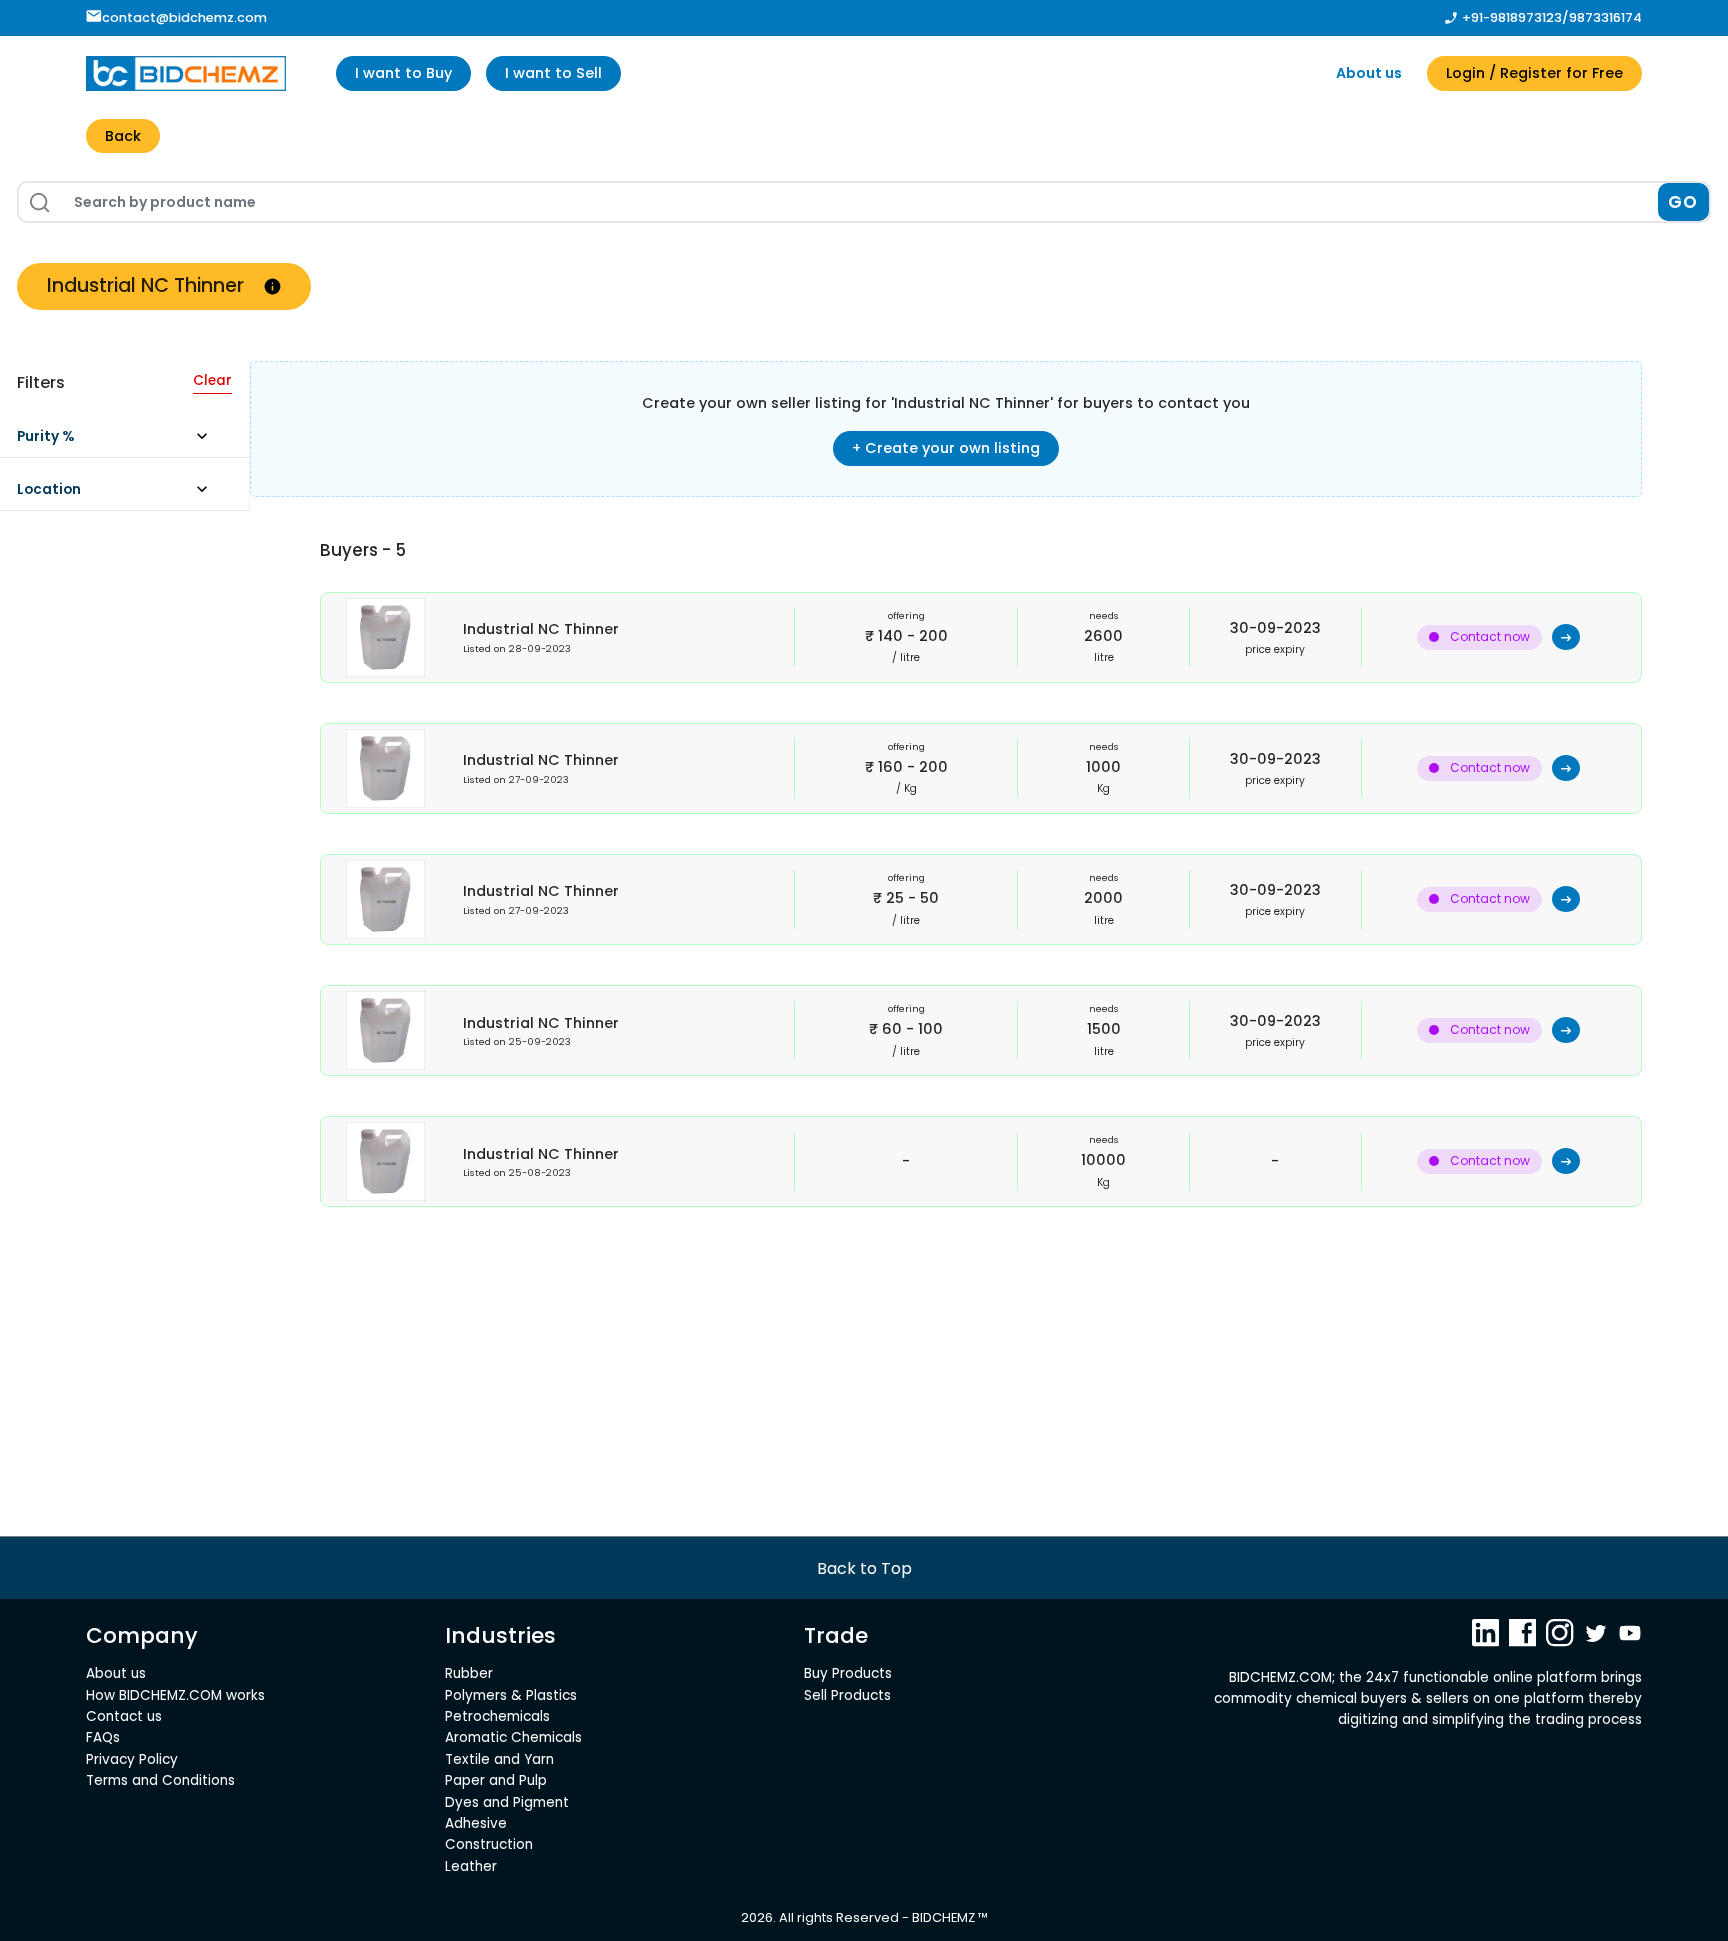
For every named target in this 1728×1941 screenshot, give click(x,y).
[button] (121, 441)
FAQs (103, 1737)
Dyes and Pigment (507, 1802)
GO (1683, 202)
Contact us (124, 1716)
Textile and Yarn (499, 1759)
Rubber (469, 1673)
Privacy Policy (132, 1759)
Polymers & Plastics (511, 1695)
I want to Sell (553, 73)
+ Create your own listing (946, 448)
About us (1369, 73)
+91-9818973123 (1512, 17)
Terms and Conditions (160, 1780)
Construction (489, 1844)
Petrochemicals (497, 1716)
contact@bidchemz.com (184, 17)
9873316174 (1605, 17)
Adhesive (476, 1823)
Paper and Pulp (496, 1780)
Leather (471, 1866)
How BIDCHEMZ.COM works (175, 1695)
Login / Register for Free (1534, 73)
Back (123, 136)
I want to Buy (403, 73)
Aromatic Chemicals (513, 1737)
